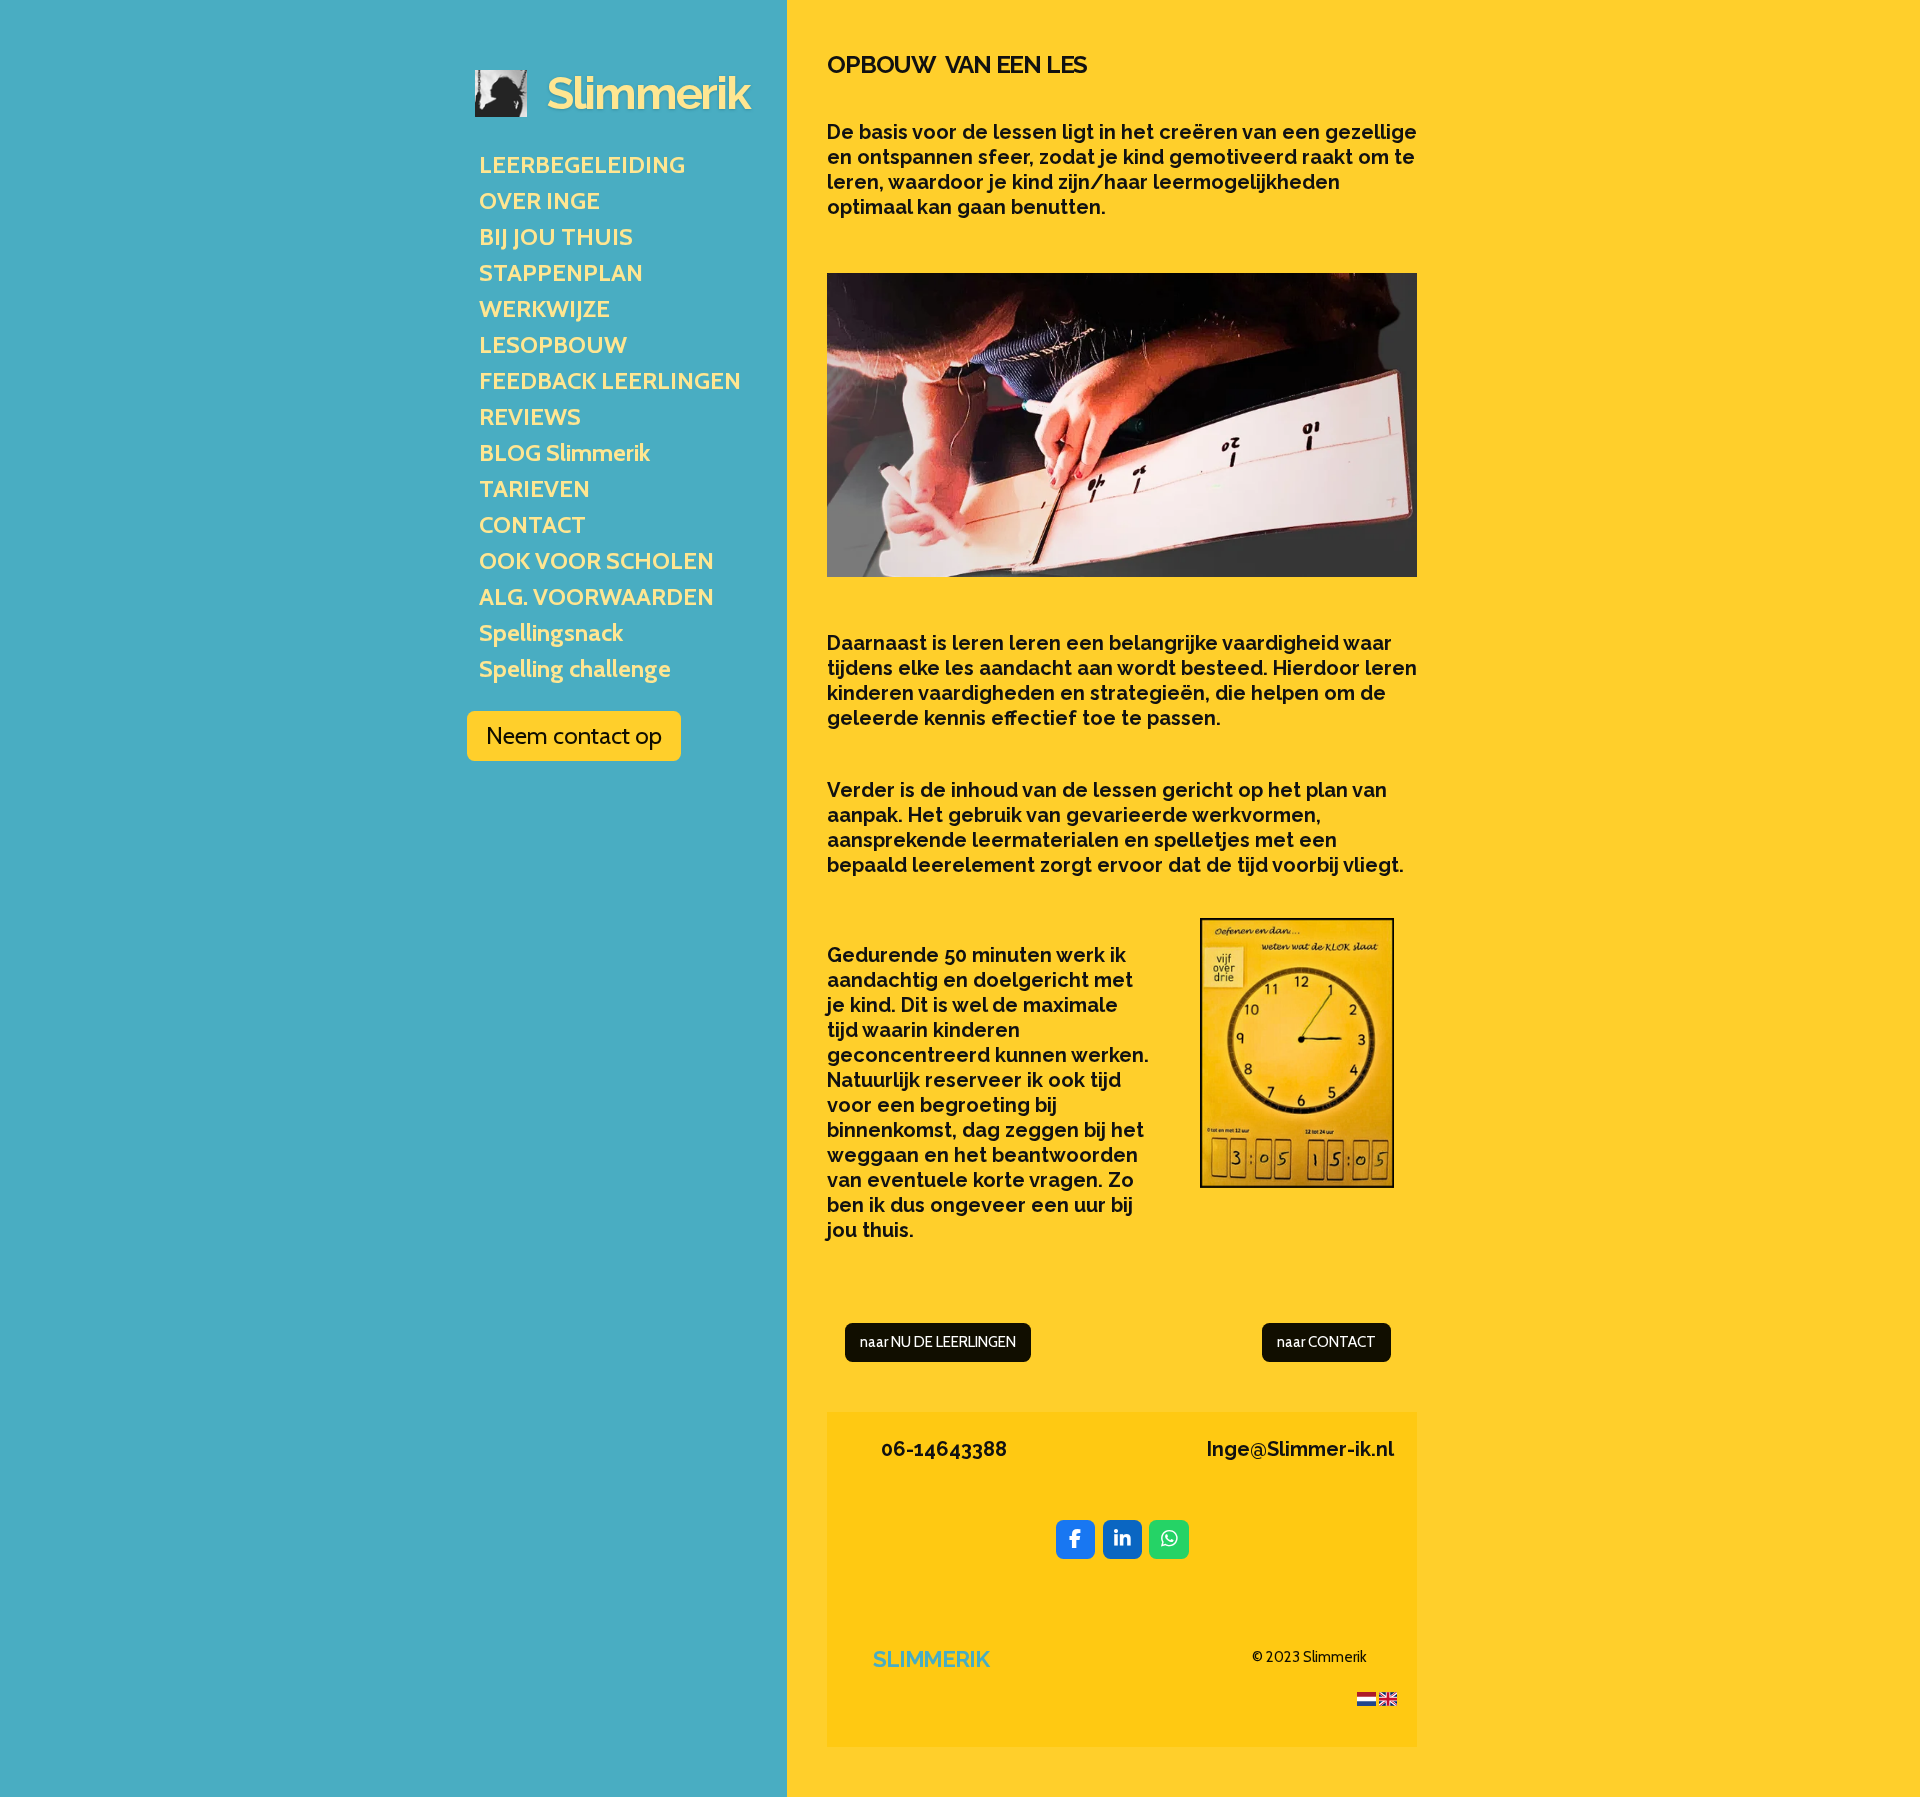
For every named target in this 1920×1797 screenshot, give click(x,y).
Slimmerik (648, 93)
